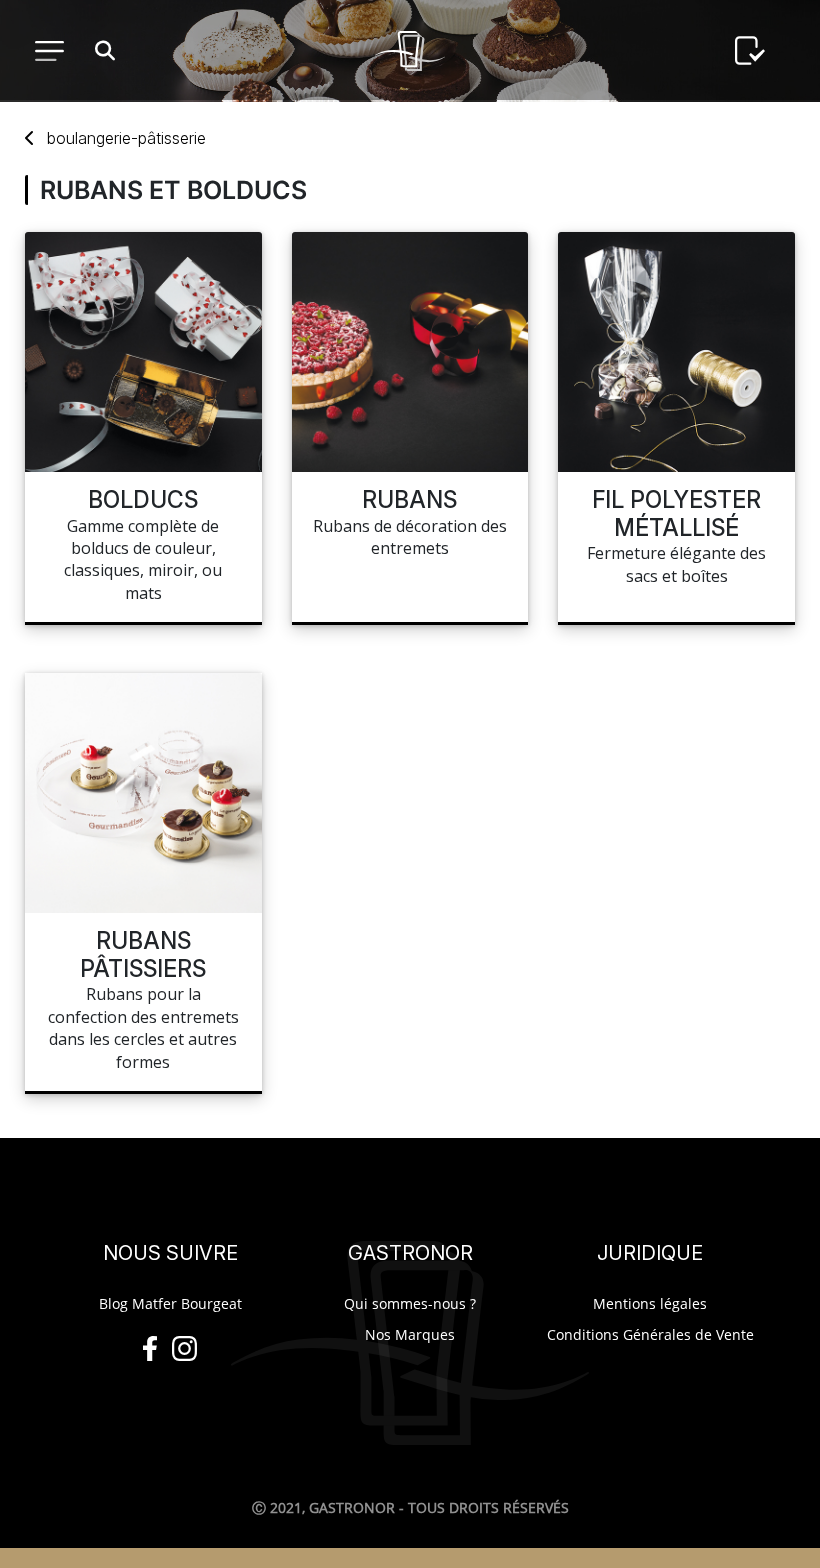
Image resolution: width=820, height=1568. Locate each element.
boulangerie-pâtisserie (126, 138)
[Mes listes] (750, 51)
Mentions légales (650, 1303)
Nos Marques (410, 1334)
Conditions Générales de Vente (650, 1334)
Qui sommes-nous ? (410, 1303)
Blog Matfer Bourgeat (170, 1303)
